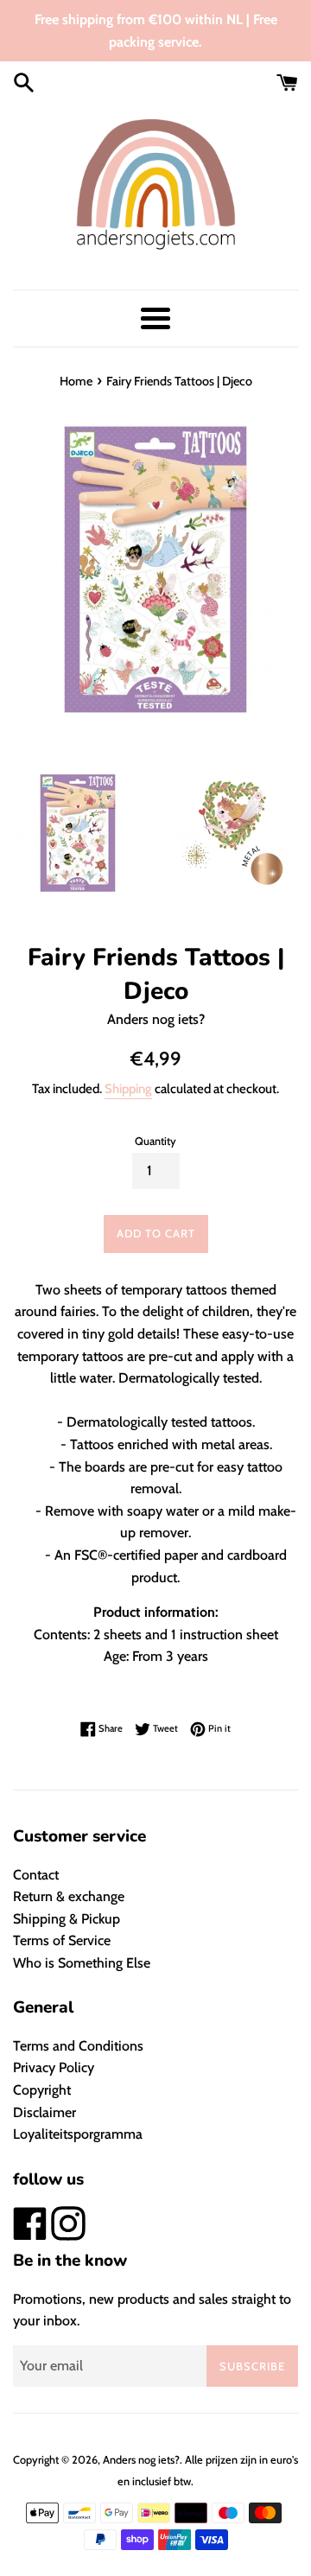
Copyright (42, 2090)
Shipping (128, 1089)
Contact (36, 1875)
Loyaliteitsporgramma (78, 2134)
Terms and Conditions (78, 2046)
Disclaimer (44, 2112)
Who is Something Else (82, 1963)
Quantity (155, 1141)
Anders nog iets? (141, 2460)
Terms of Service (62, 1940)
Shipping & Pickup (67, 1919)
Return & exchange (69, 1896)
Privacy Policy (54, 2067)
